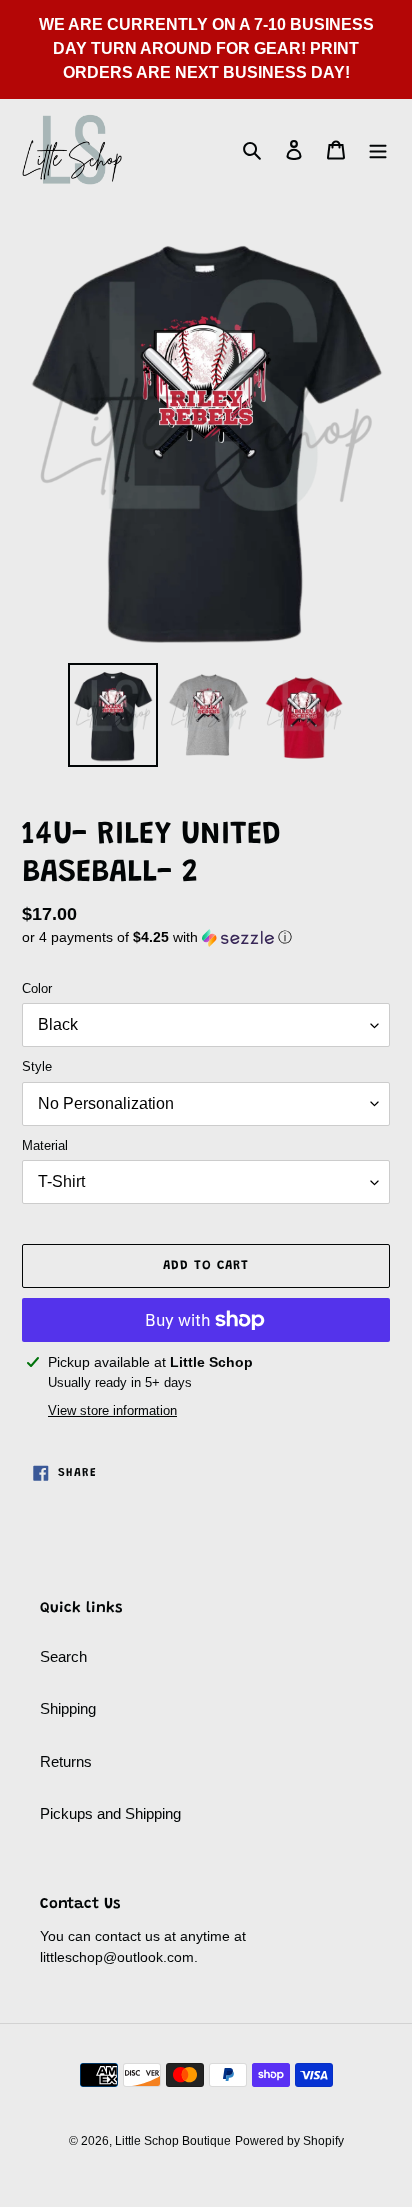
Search (63, 1656)
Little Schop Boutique (173, 2141)
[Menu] (378, 149)
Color (37, 988)
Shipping (68, 1708)
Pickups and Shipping (110, 1813)
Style (37, 1066)
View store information (112, 1410)
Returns (66, 1761)
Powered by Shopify (289, 2141)
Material (45, 1145)
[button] (157, 937)
